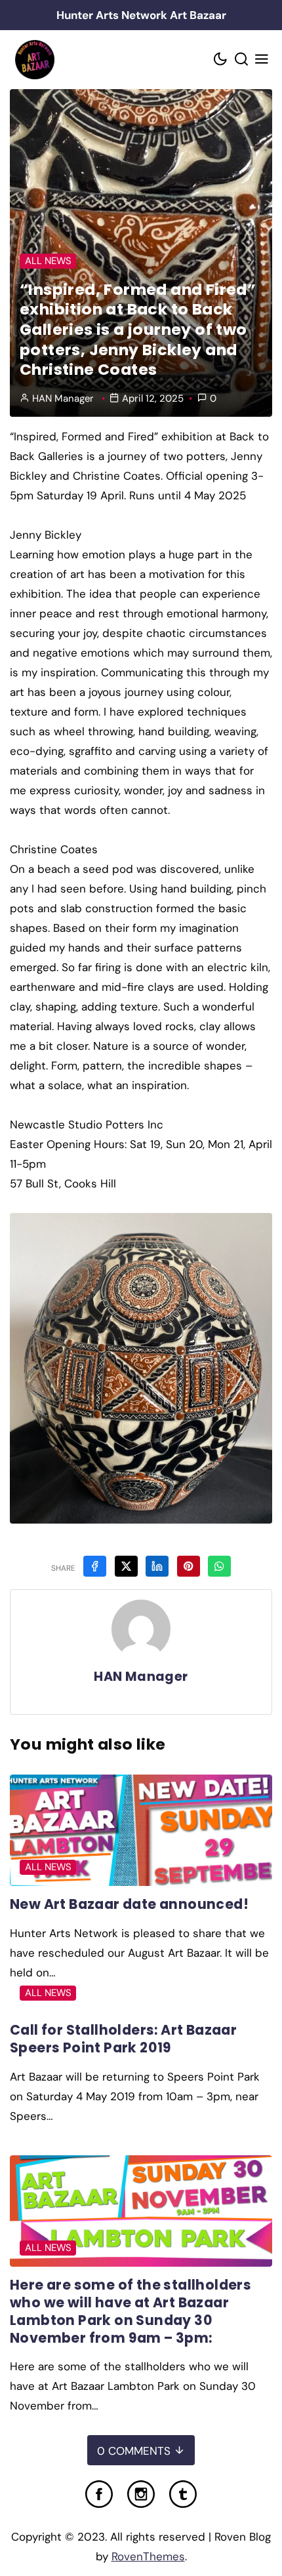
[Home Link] (34, 60)
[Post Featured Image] (141, 1830)
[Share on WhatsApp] (219, 1566)
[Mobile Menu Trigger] (262, 60)
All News (48, 261)
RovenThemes (148, 2556)
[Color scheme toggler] (221, 60)
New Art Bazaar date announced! (129, 1904)
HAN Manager (63, 398)
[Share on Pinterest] (189, 1566)
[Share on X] (126, 1566)
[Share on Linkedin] (157, 1566)
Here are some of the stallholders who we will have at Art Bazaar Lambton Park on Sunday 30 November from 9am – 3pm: (131, 2311)
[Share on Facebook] (95, 1566)
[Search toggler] (241, 60)
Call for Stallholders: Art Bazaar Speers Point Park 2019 (123, 2039)
